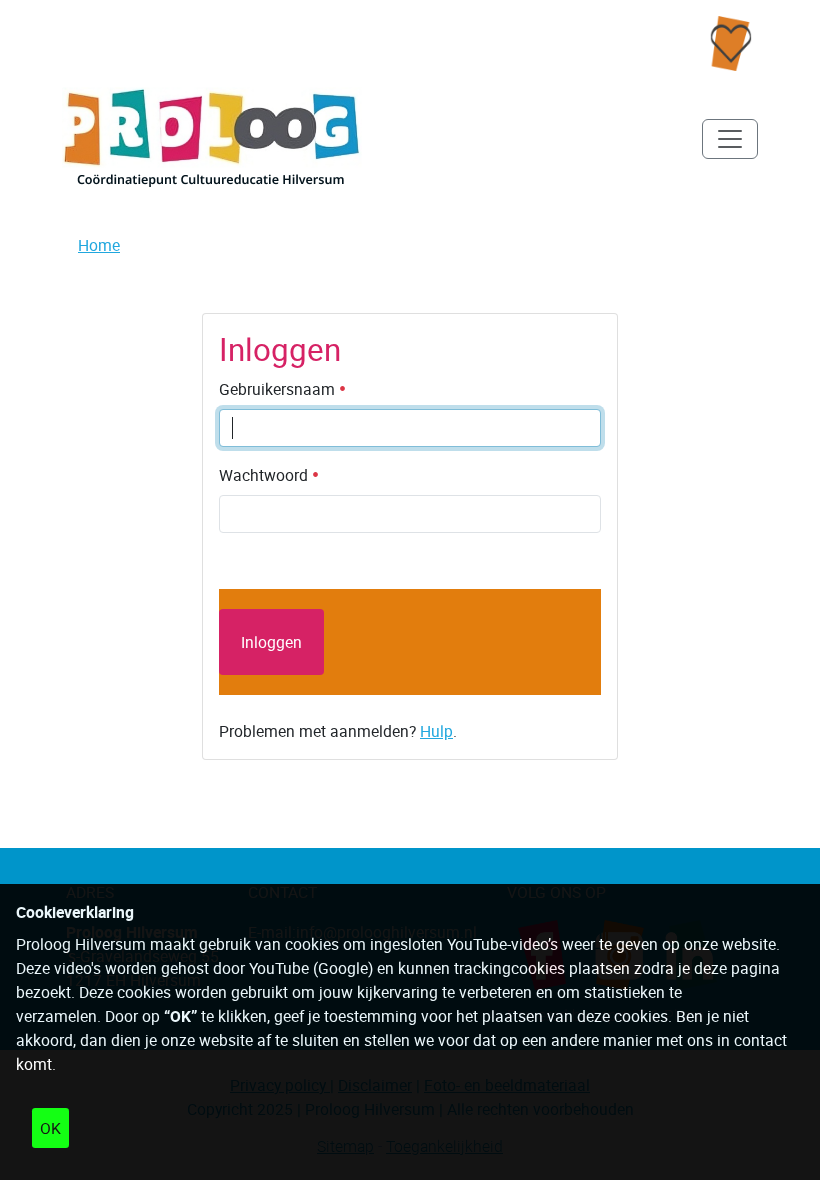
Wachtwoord (265, 475)
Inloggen (271, 642)
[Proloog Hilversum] (212, 138)
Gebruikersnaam (279, 389)
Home (99, 245)
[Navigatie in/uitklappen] (730, 139)
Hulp (436, 731)
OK (50, 1128)
